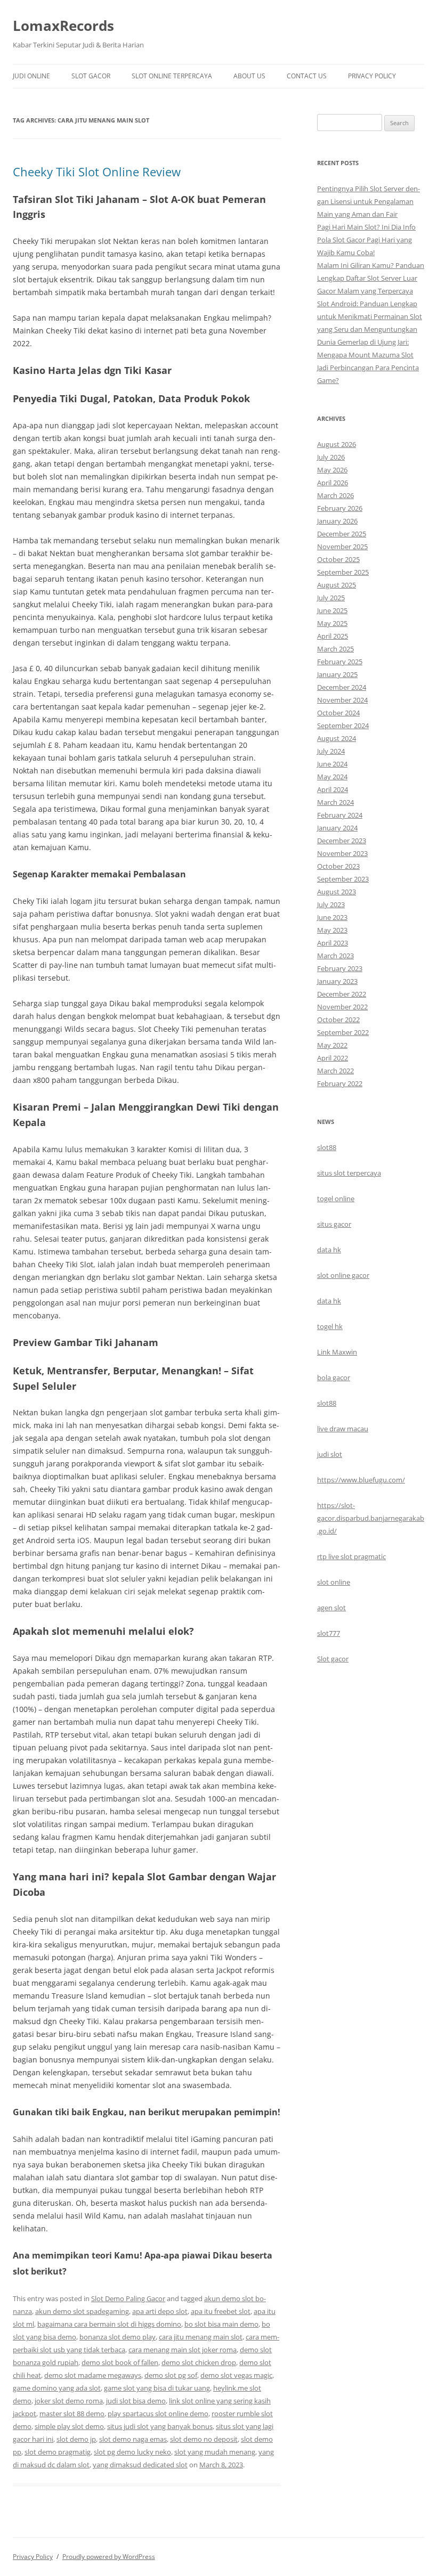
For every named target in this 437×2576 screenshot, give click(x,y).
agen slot (331, 1608)
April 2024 (333, 789)
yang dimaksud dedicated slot (140, 2465)
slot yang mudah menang (215, 2452)
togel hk (330, 1326)
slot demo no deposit (204, 2439)
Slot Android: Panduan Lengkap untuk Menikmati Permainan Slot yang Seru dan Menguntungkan (370, 316)
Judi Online (31, 76)
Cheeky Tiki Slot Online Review (97, 172)
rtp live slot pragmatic (351, 1556)
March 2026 (335, 495)
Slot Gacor (91, 76)
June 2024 (332, 764)
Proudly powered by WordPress (109, 2557)
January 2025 (337, 674)
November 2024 (342, 700)
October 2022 (338, 1020)
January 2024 (337, 828)
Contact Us (307, 76)
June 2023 (332, 917)
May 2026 (332, 470)
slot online (334, 1582)
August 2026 (337, 444)
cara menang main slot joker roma (183, 2350)
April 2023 (333, 943)
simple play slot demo (69, 2426)
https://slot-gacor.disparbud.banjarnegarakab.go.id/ (371, 1518)
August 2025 (337, 585)
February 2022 (340, 1083)
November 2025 (342, 547)
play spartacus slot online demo (158, 2414)
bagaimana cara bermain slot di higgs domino (109, 2324)
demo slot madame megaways (93, 2375)
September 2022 (343, 1032)
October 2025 (338, 559)
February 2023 (340, 968)
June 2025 (332, 610)
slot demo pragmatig (58, 2452)
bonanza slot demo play (118, 2337)
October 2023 (338, 866)
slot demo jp (76, 2439)
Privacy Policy (372, 76)
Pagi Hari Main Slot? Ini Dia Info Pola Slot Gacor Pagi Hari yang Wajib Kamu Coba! (366, 240)
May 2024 (332, 777)
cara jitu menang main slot (201, 2337)
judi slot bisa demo (136, 2401)
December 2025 (342, 534)
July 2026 (331, 457)
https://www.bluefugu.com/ (361, 1480)
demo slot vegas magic (236, 2375)
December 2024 (342, 687)
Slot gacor (333, 1659)
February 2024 (340, 815)
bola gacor (334, 1377)
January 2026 (337, 521)
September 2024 (343, 725)
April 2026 (333, 483)
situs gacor (334, 1224)
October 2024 (338, 713)
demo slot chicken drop (199, 2362)
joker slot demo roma (69, 2401)
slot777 (329, 1633)
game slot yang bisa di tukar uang (157, 2388)
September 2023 (343, 879)
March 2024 (335, 802)
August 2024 (337, 738)
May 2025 (332, 623)
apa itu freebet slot (221, 2311)
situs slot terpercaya (349, 1173)
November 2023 (342, 853)
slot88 (327, 1147)
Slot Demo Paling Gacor (128, 2298)
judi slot (330, 1454)
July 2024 (331, 751)
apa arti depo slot (160, 2311)
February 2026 (340, 508)
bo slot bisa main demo (221, 2324)
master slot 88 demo (72, 2414)
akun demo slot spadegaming (82, 2311)
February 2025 (340, 662)
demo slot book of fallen (120, 2362)
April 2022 (333, 1058)
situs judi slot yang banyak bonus (160, 2426)
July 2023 (331, 904)
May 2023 (332, 930)
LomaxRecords (63, 26)
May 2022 (332, 1045)
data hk (329, 1250)
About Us (249, 76)
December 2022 (342, 994)
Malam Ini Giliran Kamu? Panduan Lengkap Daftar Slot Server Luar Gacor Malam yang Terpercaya (371, 278)
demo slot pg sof (171, 2375)
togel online (336, 1199)
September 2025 (343, 572)
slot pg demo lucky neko (132, 2452)
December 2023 (342, 841)
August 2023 (337, 892)
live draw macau (343, 1429)
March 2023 (335, 956)
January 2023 (337, 981)
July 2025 (331, 598)
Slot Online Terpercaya (172, 76)
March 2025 (335, 649)
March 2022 (335, 1071)
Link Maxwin (337, 1352)
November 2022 (342, 1007)
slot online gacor (343, 1275)
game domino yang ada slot (57, 2388)
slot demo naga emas (133, 2439)
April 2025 (333, 636)
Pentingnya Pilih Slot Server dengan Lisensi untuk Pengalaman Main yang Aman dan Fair (369, 201)
